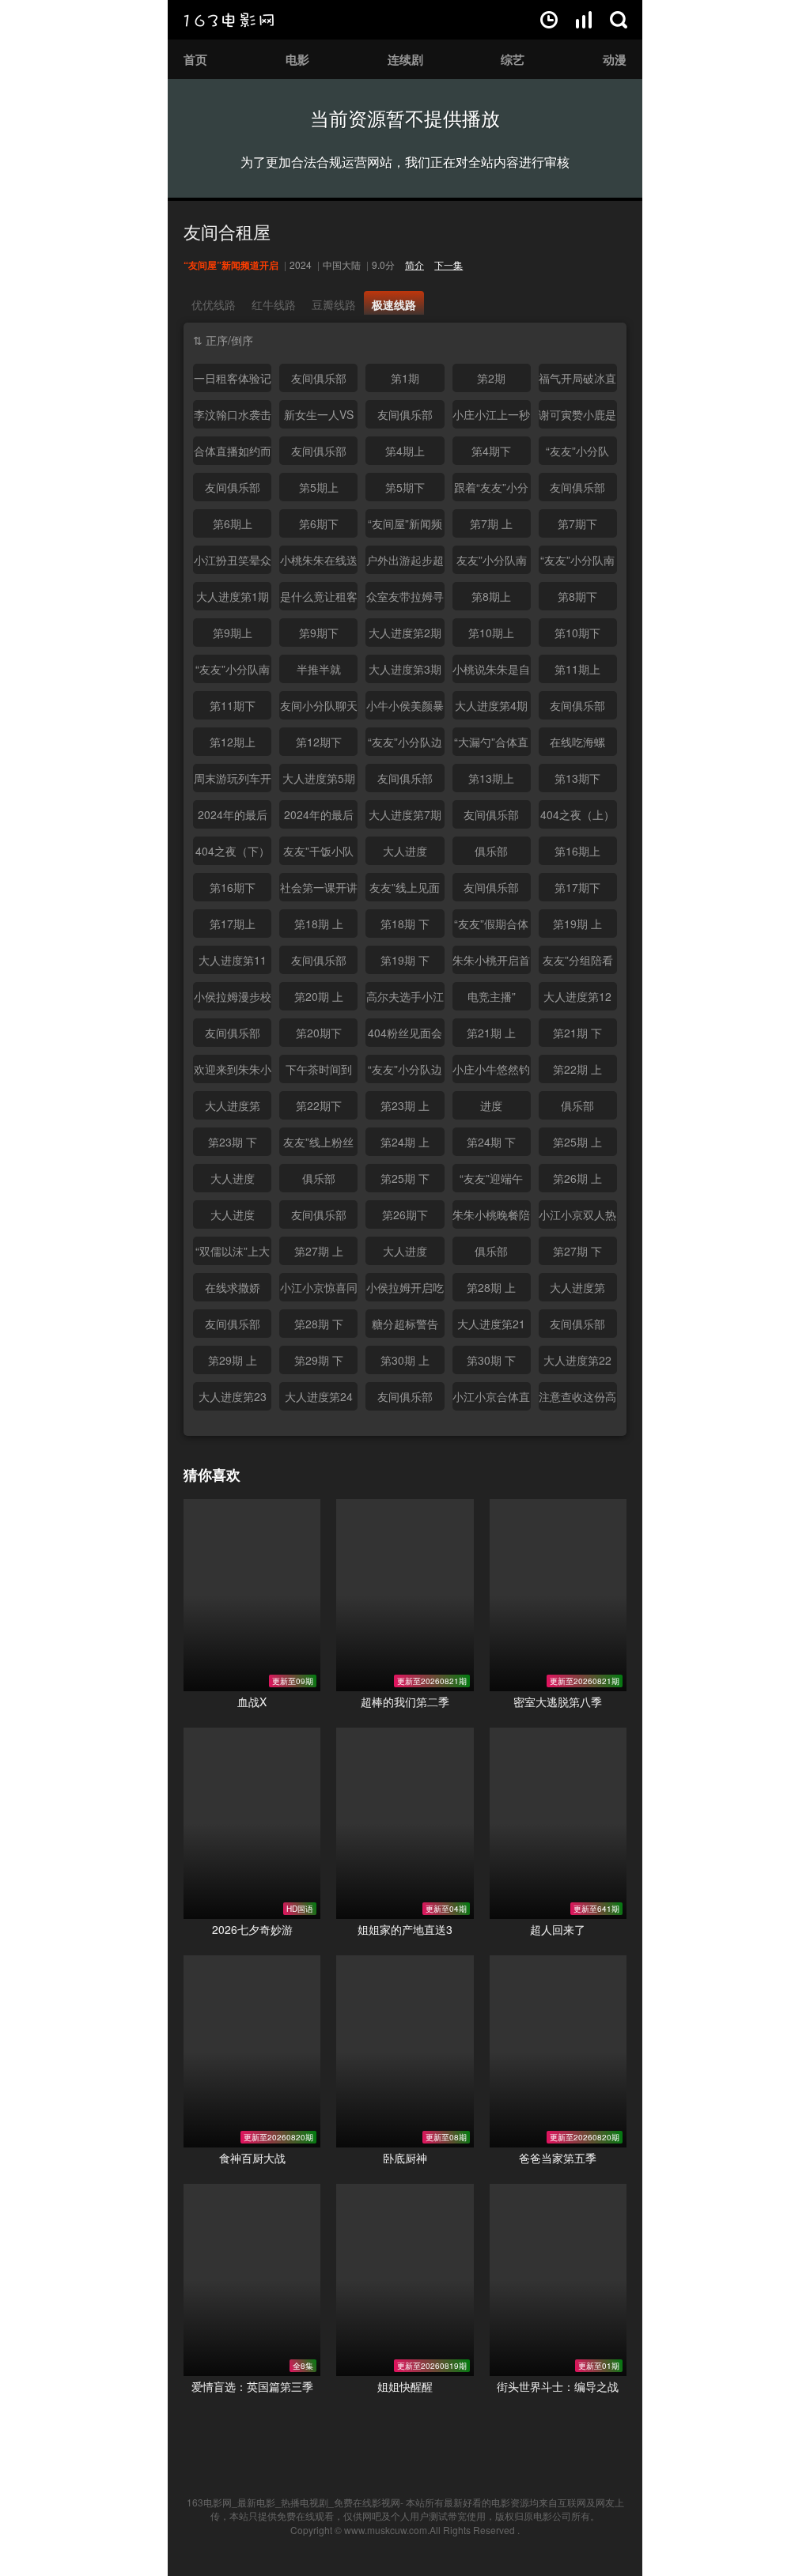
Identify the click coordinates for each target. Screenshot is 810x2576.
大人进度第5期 (319, 778)
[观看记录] (549, 20)
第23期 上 (405, 1105)
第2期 (491, 378)
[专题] (584, 20)
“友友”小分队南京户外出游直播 (233, 672)
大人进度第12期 (577, 999)
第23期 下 (233, 1142)
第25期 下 (405, 1178)
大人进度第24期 (319, 1399)
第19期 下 (405, 960)
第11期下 (233, 705)
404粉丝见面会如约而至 (405, 1036)
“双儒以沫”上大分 (233, 1254)
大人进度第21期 (491, 1327)
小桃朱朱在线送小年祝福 (319, 563)
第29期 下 (319, 1360)
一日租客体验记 (233, 378)
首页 (195, 59)
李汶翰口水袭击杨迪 (233, 417)
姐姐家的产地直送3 (405, 1929)
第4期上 (405, 451)
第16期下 (233, 887)
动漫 (615, 59)
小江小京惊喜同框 (319, 1290)
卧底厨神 (405, 2158)
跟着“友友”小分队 (491, 490)
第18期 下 (405, 924)
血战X (252, 1702)
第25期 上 (577, 1142)
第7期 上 (491, 523)
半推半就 (319, 669)
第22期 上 (577, 1069)
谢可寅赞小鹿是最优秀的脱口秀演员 (577, 417)
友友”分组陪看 (578, 960)
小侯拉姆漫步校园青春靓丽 (233, 999)
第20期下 (319, 1033)
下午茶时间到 (319, 1069)
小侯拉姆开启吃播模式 (405, 1290)
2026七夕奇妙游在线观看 (252, 1824)
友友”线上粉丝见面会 (318, 1145)
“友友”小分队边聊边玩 (405, 745)
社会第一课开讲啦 (319, 890)
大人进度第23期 (233, 1399)
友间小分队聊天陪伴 (319, 708)
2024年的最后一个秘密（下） (319, 818)
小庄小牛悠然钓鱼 (491, 1072)
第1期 (405, 378)
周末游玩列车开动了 (233, 781)
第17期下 (577, 887)
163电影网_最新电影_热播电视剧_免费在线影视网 (293, 2502)
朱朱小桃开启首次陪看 (491, 963)
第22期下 (319, 1105)
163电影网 (229, 20)
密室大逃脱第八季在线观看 (558, 1595)
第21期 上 (491, 1033)
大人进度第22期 (577, 1363)
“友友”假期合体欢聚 (491, 927)
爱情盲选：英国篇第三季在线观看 (252, 2280)
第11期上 (577, 669)
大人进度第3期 (405, 669)
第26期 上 (577, 1178)
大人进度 (405, 851)
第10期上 (491, 633)
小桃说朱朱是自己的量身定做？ (491, 672)
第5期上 (319, 487)
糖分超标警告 (405, 1324)
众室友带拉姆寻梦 (405, 599)
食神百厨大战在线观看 (252, 2051)
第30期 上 (405, 1360)
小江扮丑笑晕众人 (233, 563)
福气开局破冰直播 (577, 381)
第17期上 (233, 924)
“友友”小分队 (577, 451)
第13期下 (577, 778)
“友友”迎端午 (491, 1178)
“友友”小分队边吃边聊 (405, 1072)
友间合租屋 (227, 231)
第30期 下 (491, 1360)
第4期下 (491, 451)
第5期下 (405, 487)
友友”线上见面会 (405, 890)
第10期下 (577, 633)
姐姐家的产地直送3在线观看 (405, 1824)
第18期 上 (319, 924)
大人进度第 (233, 1105)
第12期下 (319, 742)
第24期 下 (491, 1142)
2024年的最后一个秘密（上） (233, 818)
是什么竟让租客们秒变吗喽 (319, 599)
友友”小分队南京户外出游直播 (491, 563)
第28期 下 (319, 1324)
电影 (297, 59)
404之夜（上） (577, 814)
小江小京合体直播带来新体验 (491, 1399)
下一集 (449, 264)
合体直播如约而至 (233, 454)
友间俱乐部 (319, 378)
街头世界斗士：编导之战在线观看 (558, 2280)
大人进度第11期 (233, 963)
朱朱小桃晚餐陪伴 (491, 1218)
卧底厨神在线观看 (405, 2051)
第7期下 (577, 523)
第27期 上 (319, 1251)
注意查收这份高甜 (577, 1399)
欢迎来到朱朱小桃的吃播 (233, 1072)
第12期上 (233, 742)
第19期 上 (577, 924)
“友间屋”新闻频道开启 (405, 527)
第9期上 (233, 633)
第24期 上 (405, 1142)
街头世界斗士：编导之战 (558, 2386)
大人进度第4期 (491, 705)
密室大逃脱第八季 (558, 1702)
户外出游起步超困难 (405, 563)
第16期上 (577, 851)
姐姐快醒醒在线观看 (405, 2280)
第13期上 (491, 778)
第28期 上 (491, 1287)
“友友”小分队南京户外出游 (577, 563)
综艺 (513, 59)
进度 (491, 1105)
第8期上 (491, 596)
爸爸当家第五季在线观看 (558, 2051)
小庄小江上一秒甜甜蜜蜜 (491, 417)
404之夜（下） (233, 851)
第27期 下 (577, 1251)
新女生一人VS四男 (319, 417)
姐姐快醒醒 (405, 2386)
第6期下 (319, 523)
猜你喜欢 (212, 1475)
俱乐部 (491, 851)
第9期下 (319, 633)
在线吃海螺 (577, 742)
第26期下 (405, 1214)
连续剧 (405, 59)
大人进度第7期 (405, 814)
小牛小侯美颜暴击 (405, 708)
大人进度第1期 (233, 596)
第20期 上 (319, 996)
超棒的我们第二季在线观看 (405, 1595)
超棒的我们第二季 (405, 1702)
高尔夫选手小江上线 (405, 999)
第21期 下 (577, 1033)
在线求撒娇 (233, 1287)
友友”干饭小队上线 (318, 854)
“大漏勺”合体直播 (491, 745)
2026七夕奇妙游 (252, 1929)
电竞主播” (492, 996)
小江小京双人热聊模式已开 (577, 1218)
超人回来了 (558, 1929)
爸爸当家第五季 (558, 2158)
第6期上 (233, 523)
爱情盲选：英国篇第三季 (252, 2386)
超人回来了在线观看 (558, 1824)
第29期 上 (233, 1360)
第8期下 (577, 596)
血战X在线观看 (252, 1595)
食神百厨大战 (252, 2158)
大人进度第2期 (405, 633)
